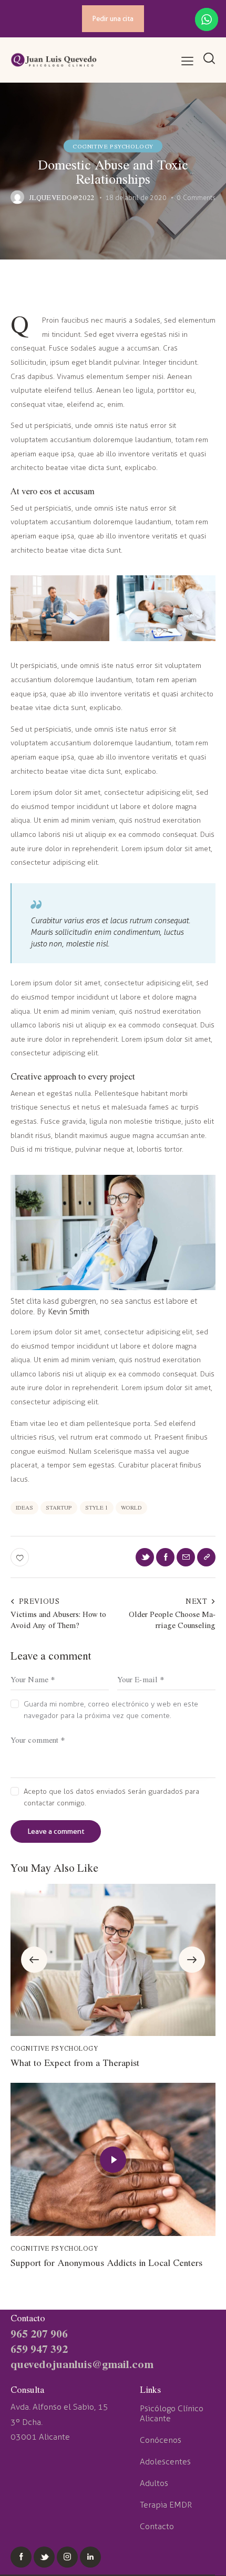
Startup (59, 1507)
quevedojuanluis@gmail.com (82, 2364)
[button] (34, 1960)
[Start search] (209, 59)
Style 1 (97, 1507)
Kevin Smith (69, 1312)
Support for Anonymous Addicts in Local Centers (106, 2263)
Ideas (24, 1507)
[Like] (21, 1557)
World (131, 1507)
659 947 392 (39, 2348)
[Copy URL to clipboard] (206, 1557)
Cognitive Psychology (113, 146)
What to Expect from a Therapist (75, 2063)
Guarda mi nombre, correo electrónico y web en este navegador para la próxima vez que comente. (111, 1710)
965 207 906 (39, 2333)
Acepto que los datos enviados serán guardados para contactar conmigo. (111, 1797)
